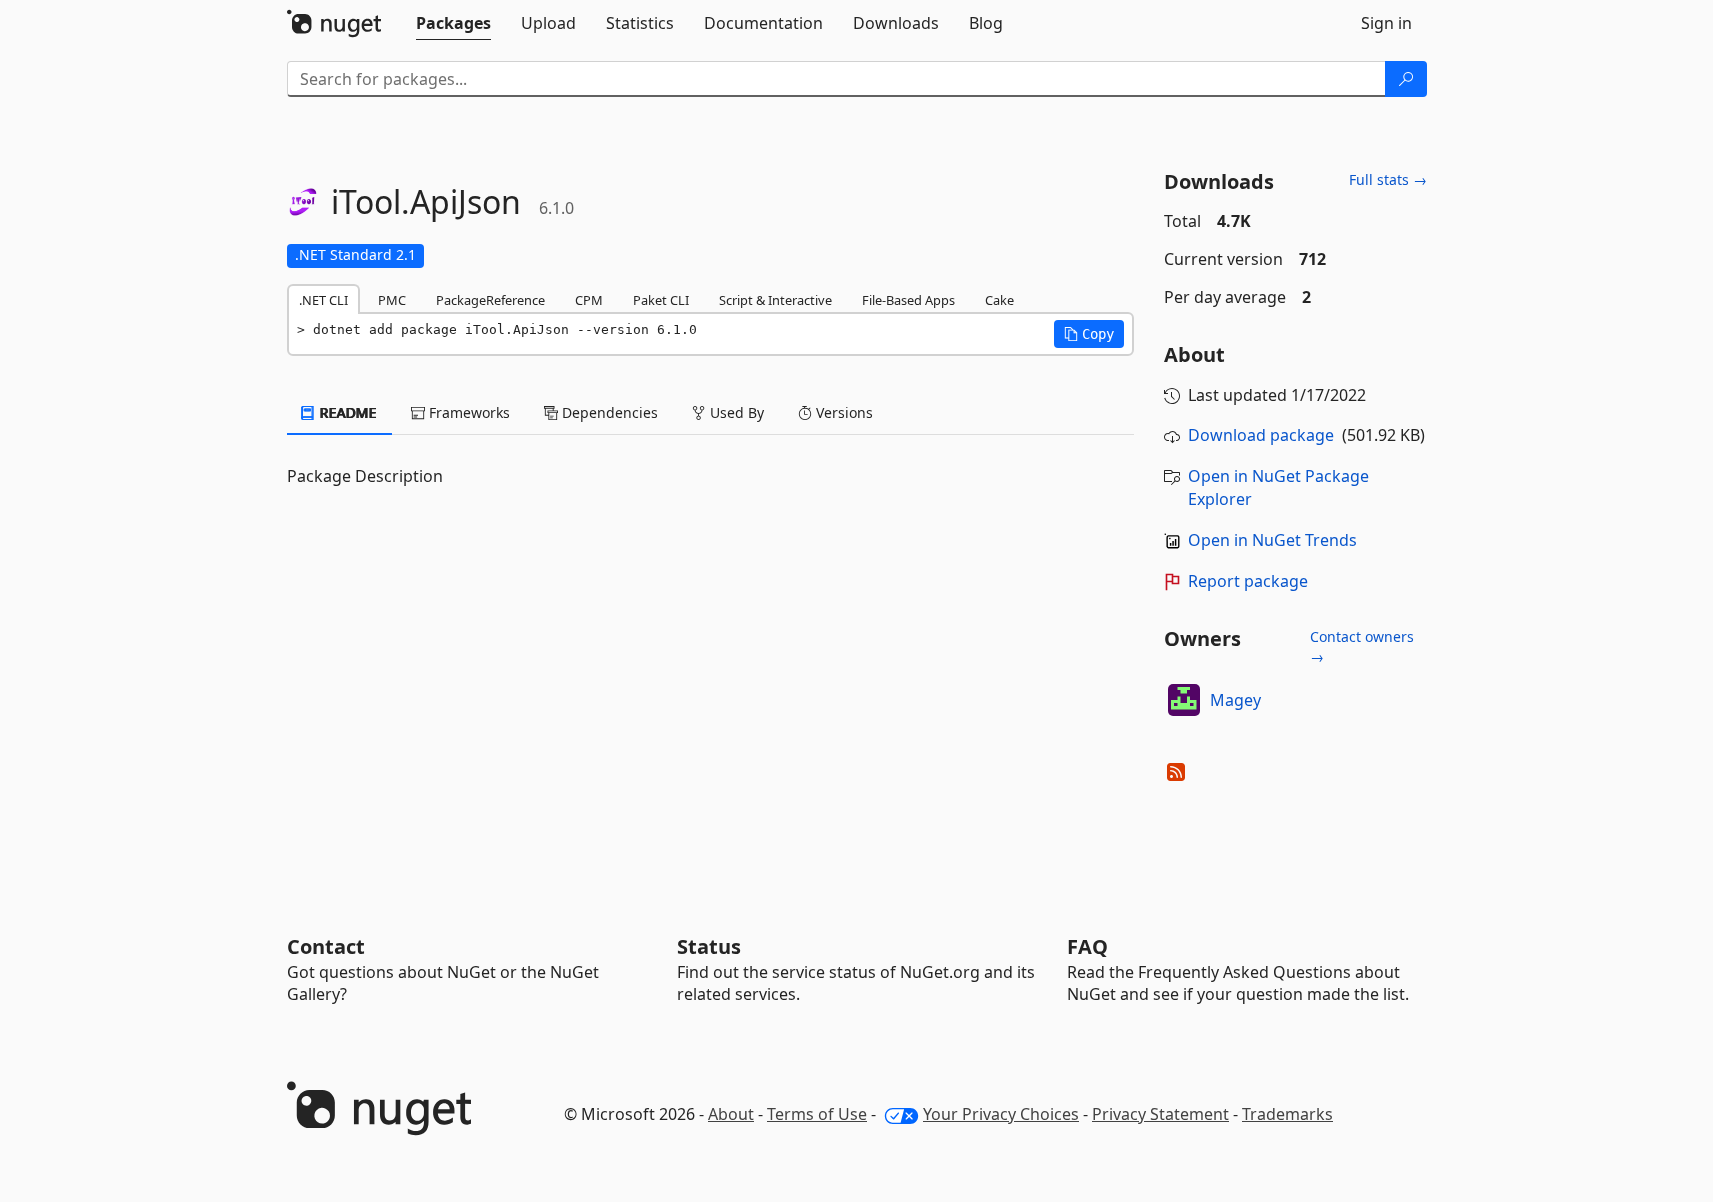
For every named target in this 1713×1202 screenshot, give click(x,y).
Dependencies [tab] (608, 412)
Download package (1261, 435)
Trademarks (1287, 1114)
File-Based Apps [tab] (908, 300)
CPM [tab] (589, 300)
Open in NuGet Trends (1272, 540)
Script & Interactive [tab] (775, 300)
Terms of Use (817, 1114)
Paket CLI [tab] (661, 300)
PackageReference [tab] (490, 300)
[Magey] (1184, 700)
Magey (1235, 700)
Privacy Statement (1160, 1114)
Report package (1248, 581)
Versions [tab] (842, 412)
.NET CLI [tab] (323, 300)
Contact (326, 946)
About (731, 1114)
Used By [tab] (735, 412)
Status (709, 946)
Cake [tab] (999, 300)
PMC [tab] (392, 300)
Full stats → (1388, 179)
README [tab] (346, 412)
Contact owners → (1362, 646)
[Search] (1406, 79)
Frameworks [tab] (467, 412)
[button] (1089, 334)
